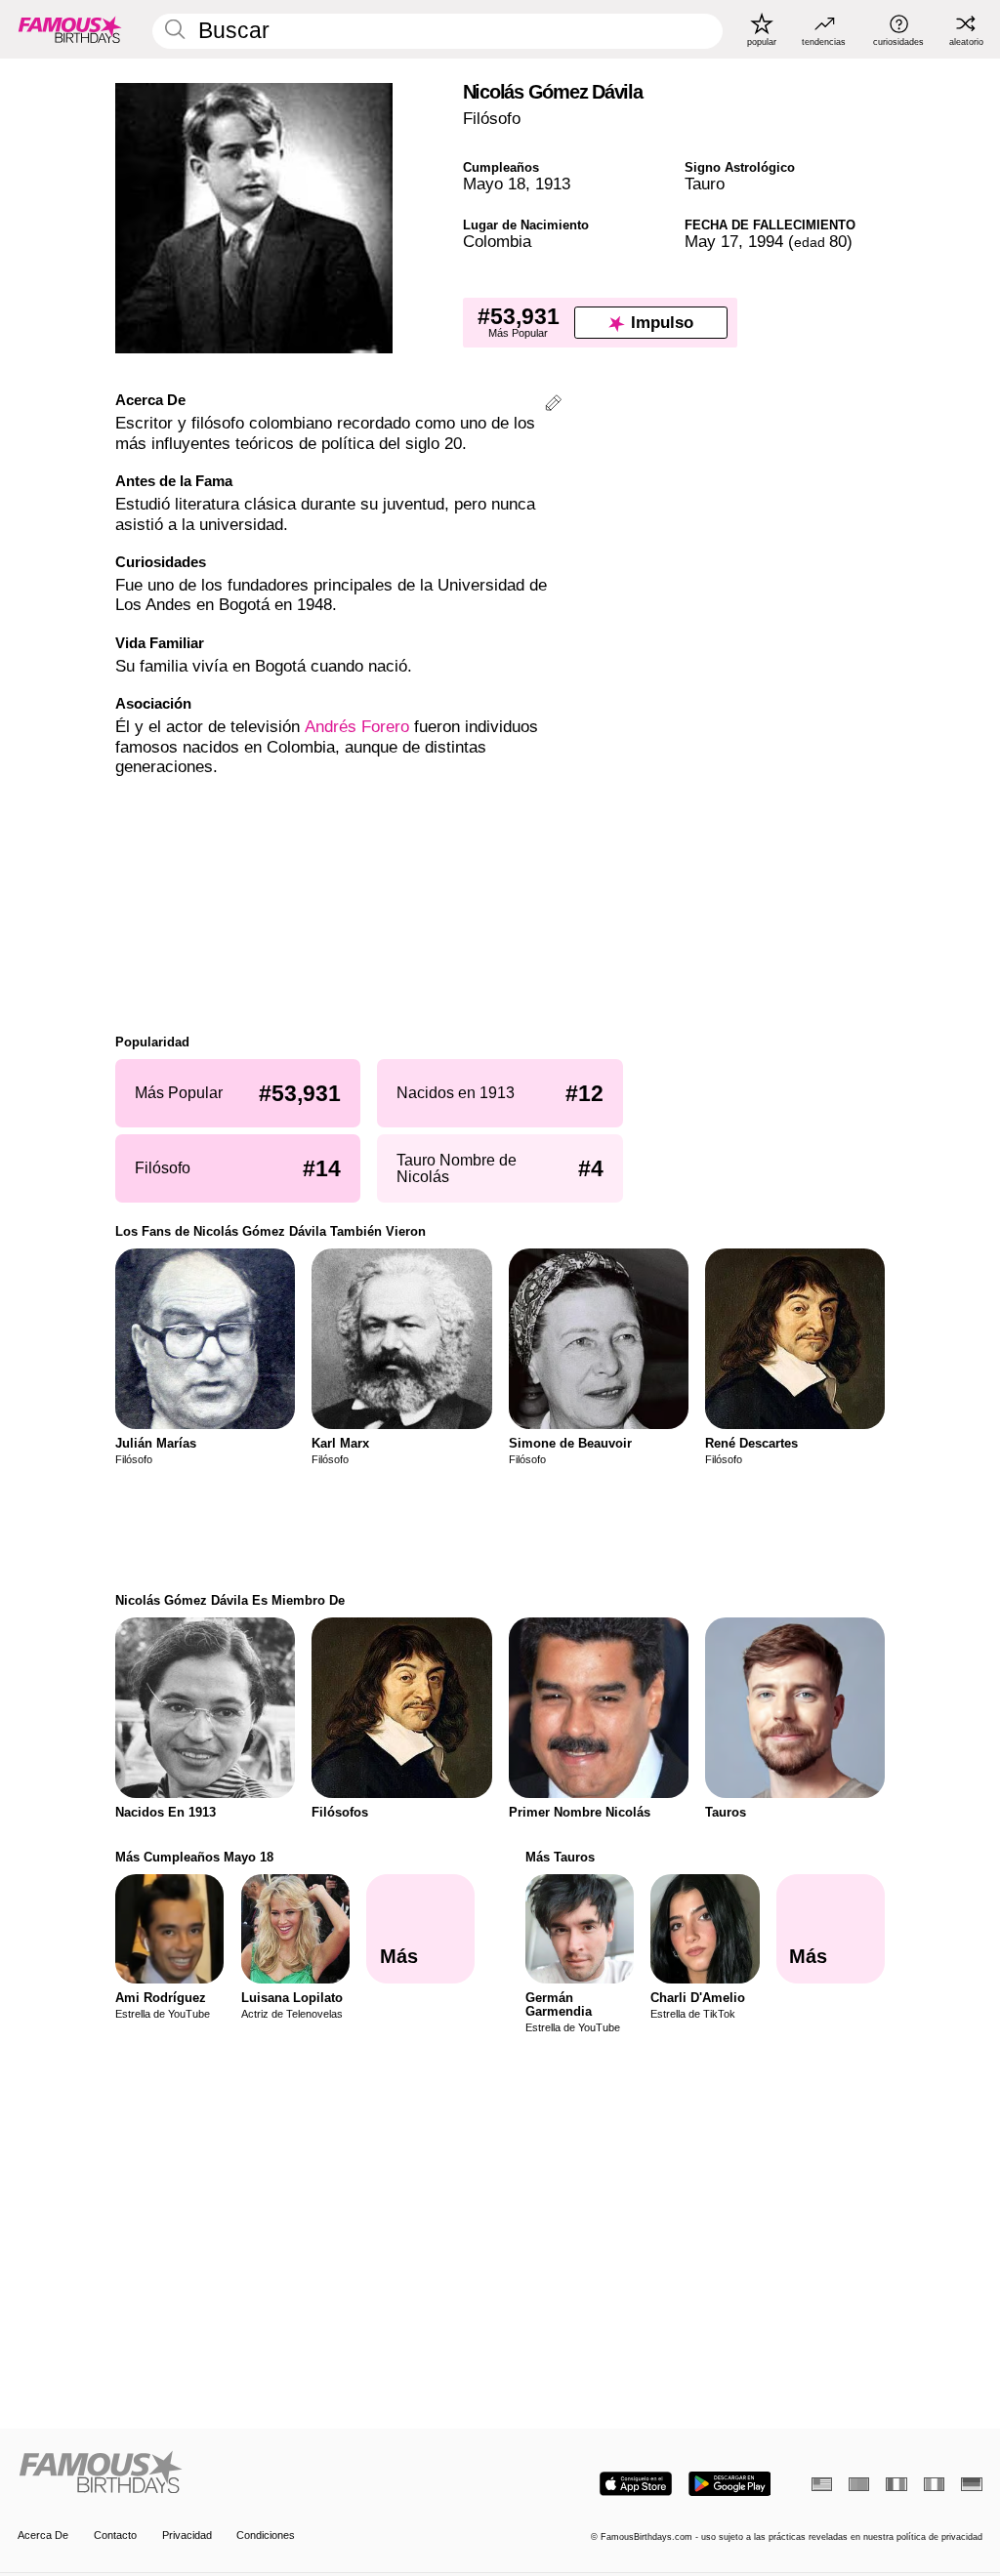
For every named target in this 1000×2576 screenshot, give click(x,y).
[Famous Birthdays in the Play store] (730, 2484)
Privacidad (187, 2535)
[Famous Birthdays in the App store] (636, 2484)
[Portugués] (859, 2484)
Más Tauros (560, 1857)
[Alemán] (971, 2484)
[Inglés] (822, 2484)
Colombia (497, 242)
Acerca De (43, 2535)
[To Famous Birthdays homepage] (70, 29)
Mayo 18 (494, 184)
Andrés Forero (357, 727)
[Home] (254, 2474)
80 (820, 242)
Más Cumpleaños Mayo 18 (194, 1857)
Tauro (705, 184)
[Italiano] (934, 2484)
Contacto (115, 2535)
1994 (766, 242)
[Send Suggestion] (553, 406)
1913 (553, 184)
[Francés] (896, 2484)
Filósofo (492, 119)
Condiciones (266, 2535)
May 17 (711, 242)
